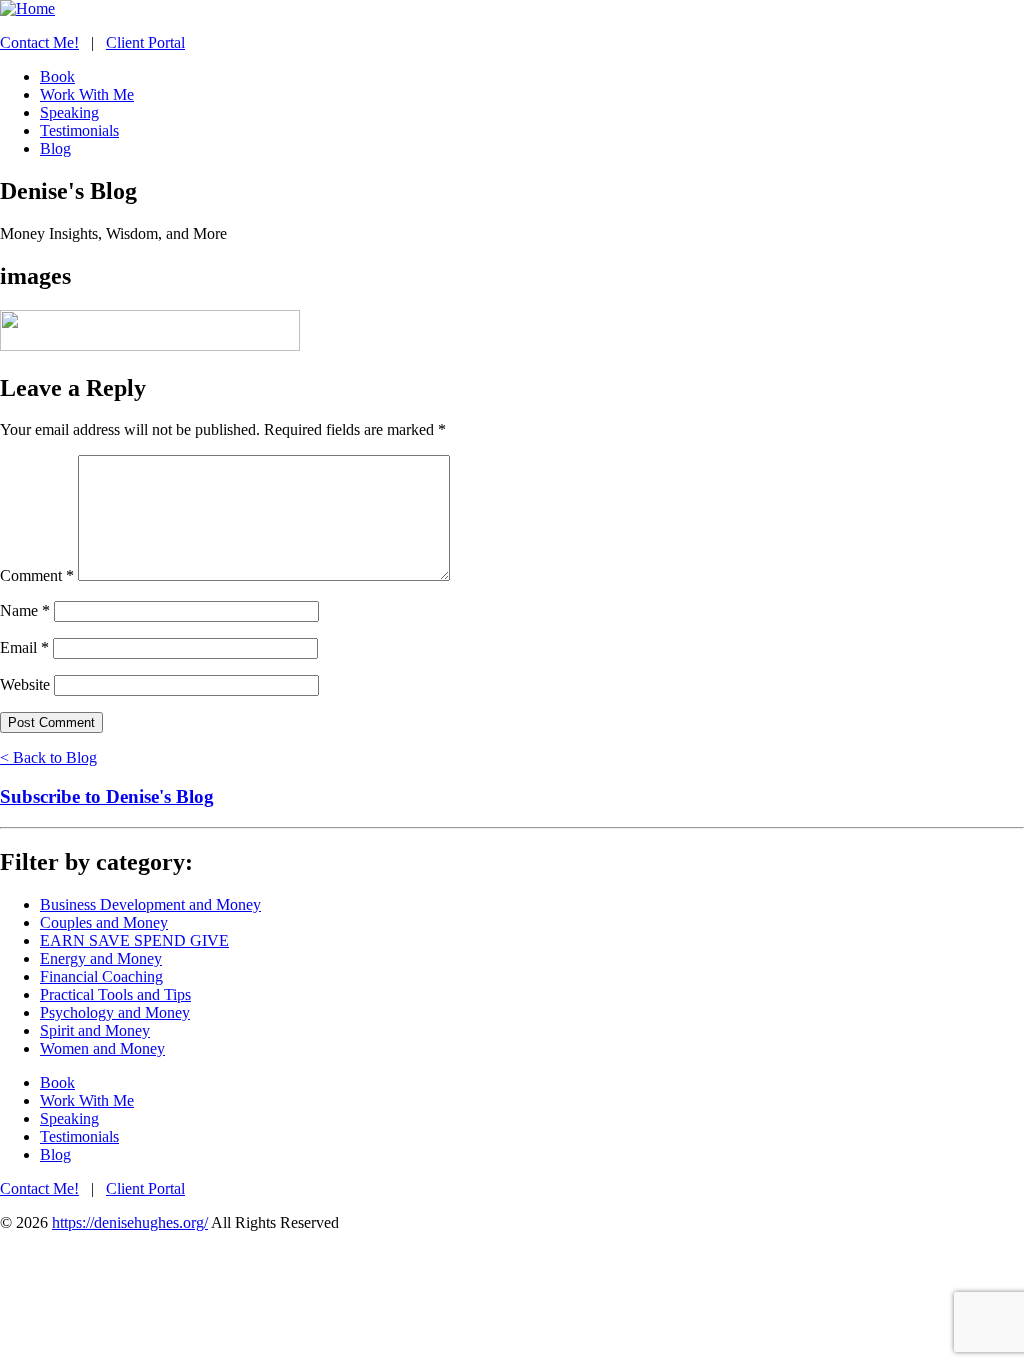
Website (25, 684)
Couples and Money (104, 922)
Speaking (69, 1118)
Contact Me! (39, 42)
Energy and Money (101, 958)
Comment (37, 575)
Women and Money (102, 1048)
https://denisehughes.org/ (130, 1222)
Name (25, 610)
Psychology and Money (115, 1012)
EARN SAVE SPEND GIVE (134, 940)
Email (24, 647)
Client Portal (145, 42)
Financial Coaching (101, 976)
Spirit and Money (95, 1030)
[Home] (27, 8)
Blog (55, 1154)
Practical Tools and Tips (115, 994)
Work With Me (87, 1100)
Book (57, 1082)
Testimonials (79, 1136)
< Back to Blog (48, 757)
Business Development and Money (150, 904)
